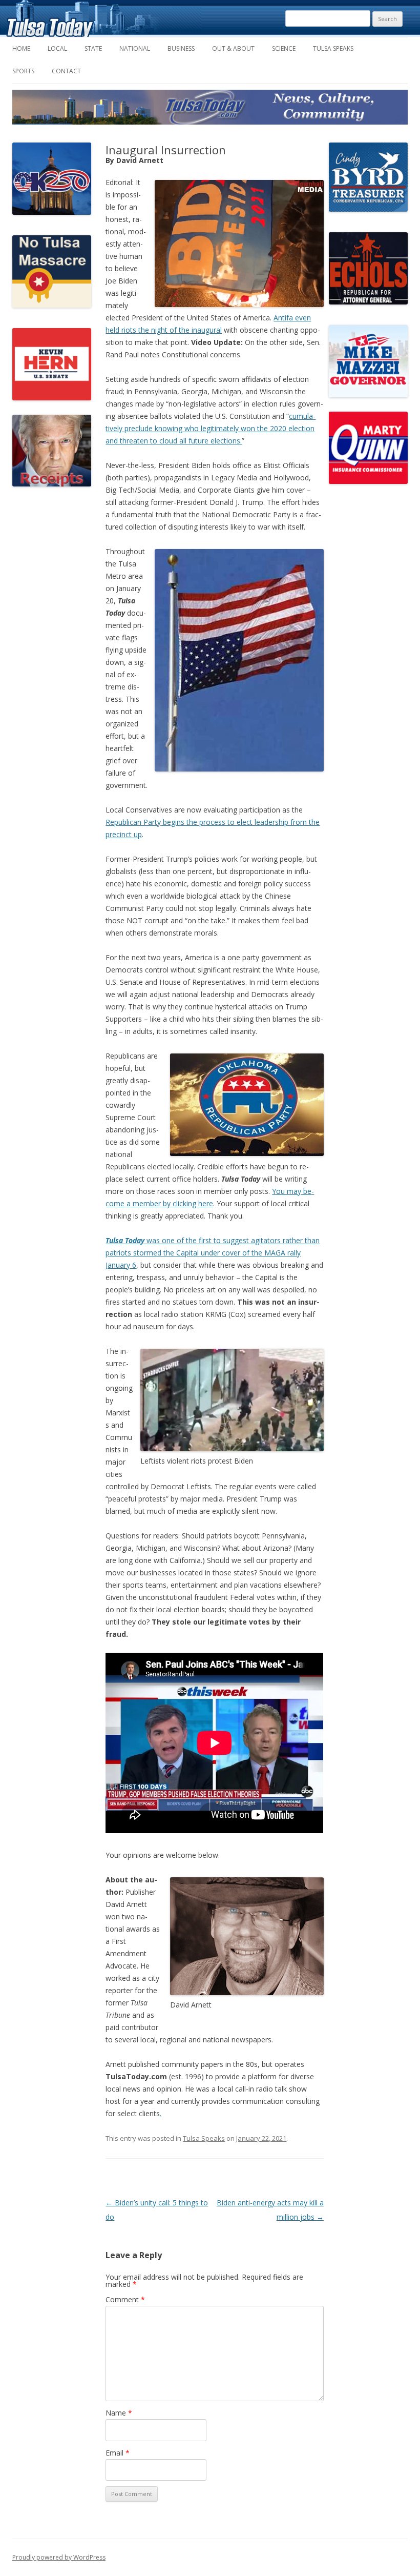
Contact (66, 71)
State (93, 48)
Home (21, 48)
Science (284, 48)
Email (118, 2453)
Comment (125, 2299)
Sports (23, 71)
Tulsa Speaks (333, 48)
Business (181, 48)
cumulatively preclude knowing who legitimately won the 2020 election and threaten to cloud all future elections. (211, 428)
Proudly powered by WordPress (59, 2557)
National (135, 48)
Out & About (233, 48)
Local (57, 48)
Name (119, 2413)
